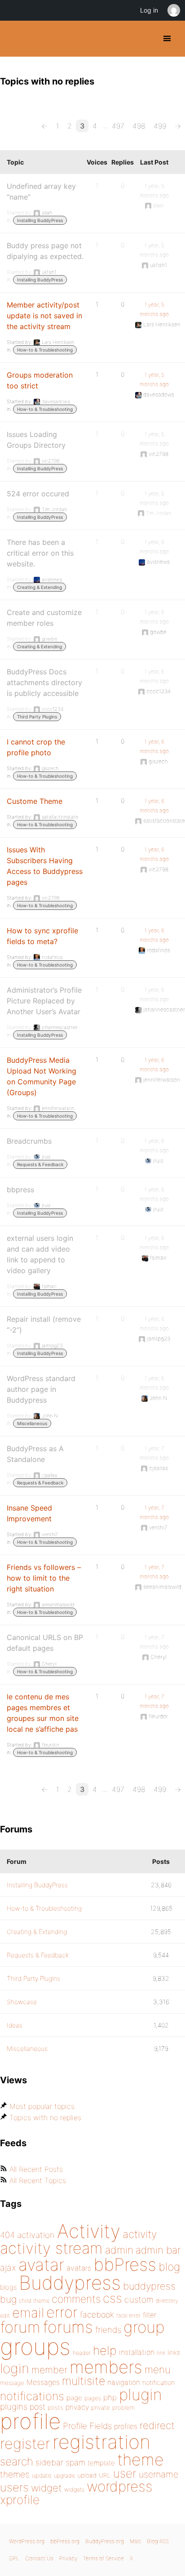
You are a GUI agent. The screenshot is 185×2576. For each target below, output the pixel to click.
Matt (135, 2541)
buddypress (149, 2286)
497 (118, 126)
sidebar (49, 2462)
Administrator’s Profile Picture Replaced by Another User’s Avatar (44, 1001)
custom (139, 2300)
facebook (97, 2315)
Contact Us (39, 2558)
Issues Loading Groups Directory (36, 440)
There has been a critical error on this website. (40, 553)
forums (68, 2327)
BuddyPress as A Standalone (35, 1454)
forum (20, 2327)
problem (123, 2407)
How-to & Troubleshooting (45, 350)
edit (5, 2315)
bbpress (20, 1190)
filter (150, 2315)
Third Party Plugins (37, 717)
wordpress (120, 2486)
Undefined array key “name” (41, 192)
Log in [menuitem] (149, 10)
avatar (41, 2265)
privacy (77, 2407)
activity (140, 2234)
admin (119, 2250)
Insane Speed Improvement (29, 1513)
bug (8, 2299)
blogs (8, 2287)
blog (169, 2267)
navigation (124, 2382)
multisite (84, 2381)
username (159, 2474)
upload (87, 2475)
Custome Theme (35, 801)
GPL (14, 2558)
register (25, 2444)
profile (30, 2421)
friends (108, 2330)
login (15, 2368)
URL (105, 2475)
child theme (34, 2301)
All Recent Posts (36, 2169)
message (12, 2383)
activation (36, 2235)
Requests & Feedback (40, 1164)
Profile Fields (87, 2426)
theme (141, 2460)
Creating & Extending (40, 587)
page (74, 2398)
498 (139, 126)
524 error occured (38, 494)
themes (15, 2474)
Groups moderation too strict (40, 380)
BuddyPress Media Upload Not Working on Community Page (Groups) (42, 1076)
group (144, 2327)
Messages (43, 2382)
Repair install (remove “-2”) (44, 1324)
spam (75, 2462)
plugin (141, 2394)
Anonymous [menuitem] (173, 10)
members (106, 2367)
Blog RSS (158, 2541)
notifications (32, 2396)
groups (35, 2346)
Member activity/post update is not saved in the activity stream (44, 316)
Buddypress (70, 2283)
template (101, 2463)
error (62, 2312)
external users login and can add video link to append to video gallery (40, 1254)
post (37, 2407)
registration (101, 2442)
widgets (74, 2489)
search (17, 2461)
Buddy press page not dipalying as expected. (45, 251)
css (112, 2298)
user (125, 2473)
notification (159, 2383)
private (101, 2407)
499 (160, 126)
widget (46, 2488)
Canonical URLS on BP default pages (45, 1643)
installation (137, 2352)
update (42, 2475)
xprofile (20, 2500)
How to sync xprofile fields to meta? (42, 936)
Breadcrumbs (29, 1141)
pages (93, 2398)
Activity (89, 2231)
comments (76, 2299)
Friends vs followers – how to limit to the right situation (44, 1578)
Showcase (22, 2002)
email (28, 2313)
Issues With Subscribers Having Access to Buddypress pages (45, 866)
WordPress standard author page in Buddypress (41, 1389)
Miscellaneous (32, 1423)
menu (158, 2370)
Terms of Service (104, 2558)
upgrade (64, 2476)
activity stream (51, 2248)
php (110, 2397)
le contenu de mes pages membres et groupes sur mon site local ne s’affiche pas (43, 1713)
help (105, 2351)
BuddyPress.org (15, 39)
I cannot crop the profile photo (36, 747)
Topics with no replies (45, 2117)
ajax (8, 2268)
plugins (14, 2407)
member (49, 2370)
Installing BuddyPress (40, 220)
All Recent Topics (38, 2180)
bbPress (125, 2264)
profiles (126, 2426)
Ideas (15, 2025)
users (14, 2487)
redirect (157, 2425)
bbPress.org (65, 2541)
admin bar (158, 2250)
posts (55, 2407)
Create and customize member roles (44, 618)
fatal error (128, 2315)
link (161, 2353)
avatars (79, 2268)
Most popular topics (42, 2106)
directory (167, 2301)
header (82, 2353)
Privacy (68, 2558)
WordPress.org (27, 2541)
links (174, 2352)
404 (7, 2235)
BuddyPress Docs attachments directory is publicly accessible (44, 682)
